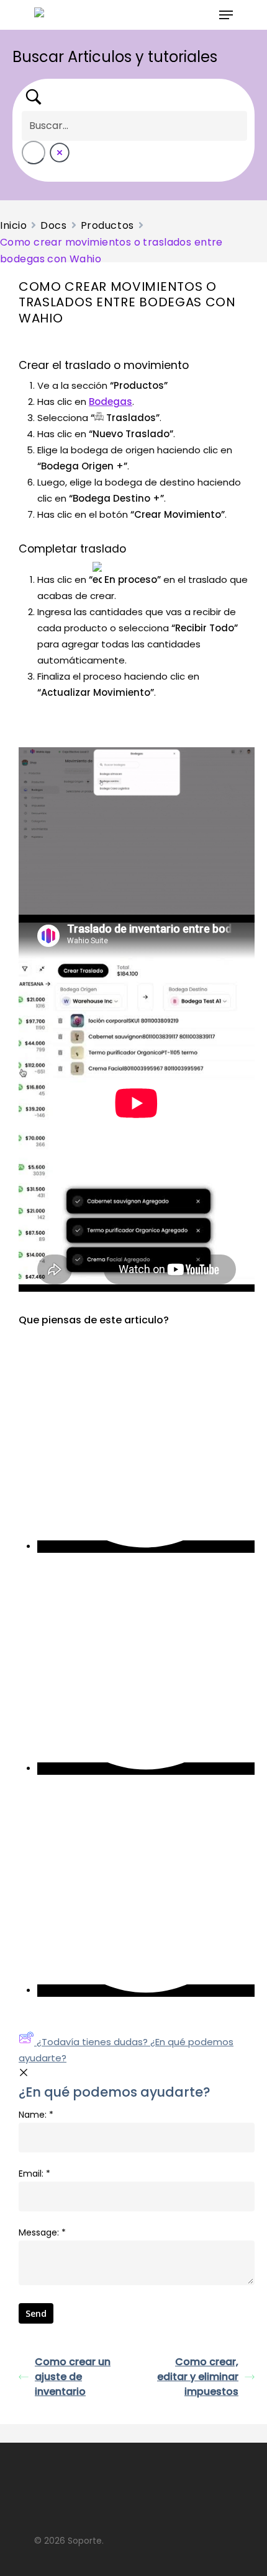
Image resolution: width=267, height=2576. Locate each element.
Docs (53, 225)
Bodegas (111, 402)
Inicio (13, 225)
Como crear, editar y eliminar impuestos (198, 2377)
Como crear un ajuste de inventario (73, 2377)
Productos (107, 225)
